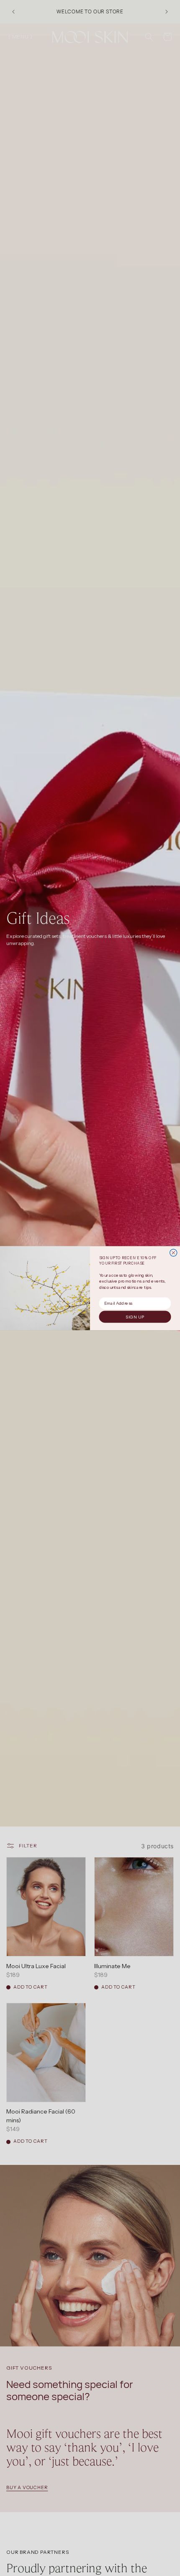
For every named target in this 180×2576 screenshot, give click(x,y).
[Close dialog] (174, 1252)
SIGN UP (135, 1317)
